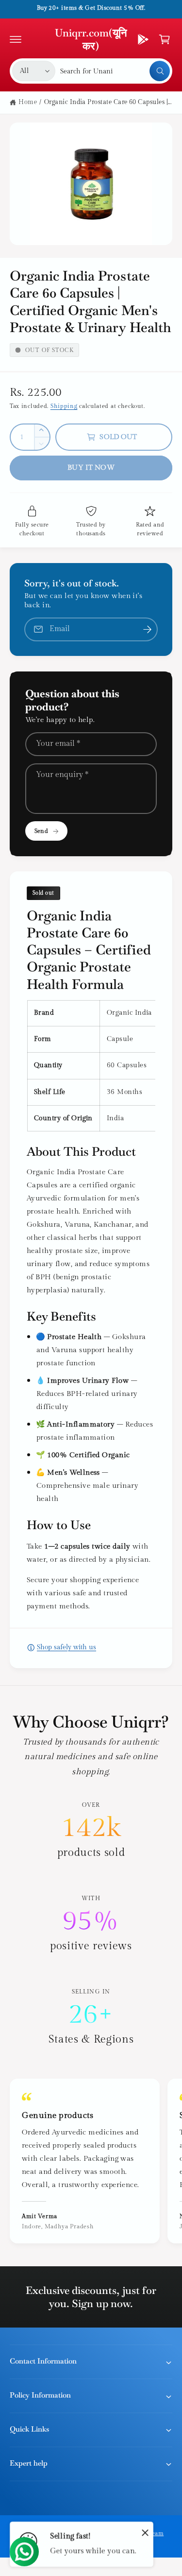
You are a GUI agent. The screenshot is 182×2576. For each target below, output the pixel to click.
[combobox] (115, 71)
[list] (91, 1924)
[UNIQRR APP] (143, 39)
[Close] (145, 2532)
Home (28, 102)
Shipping (64, 406)
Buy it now (91, 468)
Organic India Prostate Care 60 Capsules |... (108, 102)
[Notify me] (147, 629)
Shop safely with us (66, 1647)
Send (41, 831)
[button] (16, 39)
